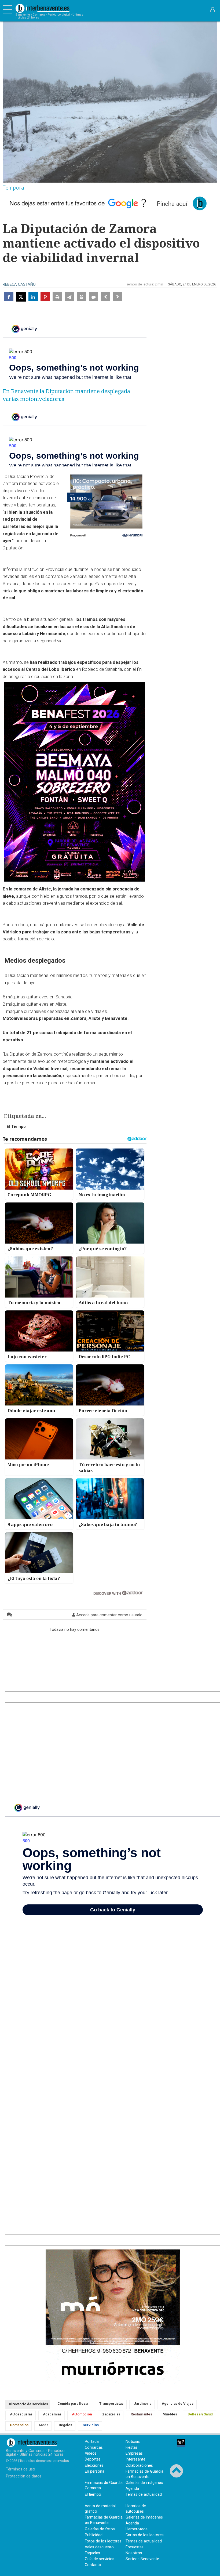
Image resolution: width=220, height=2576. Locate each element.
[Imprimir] (57, 297)
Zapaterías (111, 2414)
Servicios (91, 2425)
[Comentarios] (93, 297)
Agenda (132, 2489)
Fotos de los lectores (103, 2541)
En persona (95, 2471)
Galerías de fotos (100, 2529)
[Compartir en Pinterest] (45, 297)
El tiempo (93, 2495)
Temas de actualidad (144, 2495)
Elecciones (94, 2466)
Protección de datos (24, 2476)
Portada (92, 2442)
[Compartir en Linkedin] (33, 297)
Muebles (170, 2414)
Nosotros (134, 2553)
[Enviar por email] (69, 297)
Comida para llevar (73, 2403)
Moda (44, 2425)
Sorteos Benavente (142, 2559)
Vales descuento (99, 2547)
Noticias (133, 2442)
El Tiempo (16, 1127)
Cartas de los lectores (145, 2535)
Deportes (93, 2459)
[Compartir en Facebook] (9, 297)
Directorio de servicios (28, 2404)
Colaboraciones (139, 2466)
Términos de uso (21, 2469)
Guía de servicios (100, 2559)
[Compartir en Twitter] (21, 297)
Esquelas (92, 2553)
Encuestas (135, 2547)
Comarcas (94, 2448)
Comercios (19, 2425)
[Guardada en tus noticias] (81, 297)
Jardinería (143, 2403)
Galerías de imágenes (144, 2483)
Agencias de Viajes (178, 2403)
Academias (52, 2414)
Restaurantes (141, 2414)
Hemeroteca (137, 2529)
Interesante (135, 2459)
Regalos (65, 2425)
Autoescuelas (21, 2414)
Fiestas (132, 2448)
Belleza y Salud (200, 2414)
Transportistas (111, 2403)
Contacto (93, 2565)
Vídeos (91, 2453)
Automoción (82, 2414)
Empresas (134, 2453)
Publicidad (94, 2535)
